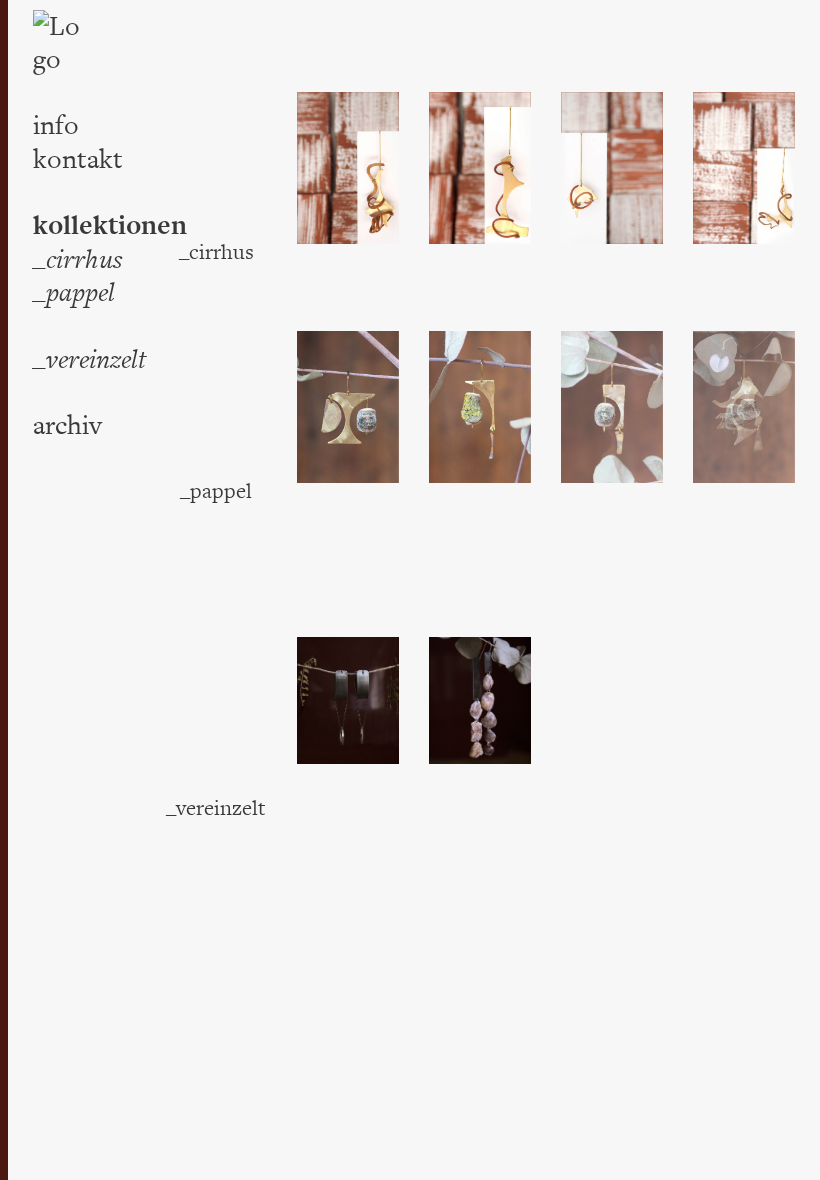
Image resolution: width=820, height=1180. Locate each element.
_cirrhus (78, 259)
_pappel (74, 292)
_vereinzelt (89, 359)
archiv (67, 425)
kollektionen (110, 226)
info (56, 125)
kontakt (78, 159)
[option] (348, 168)
